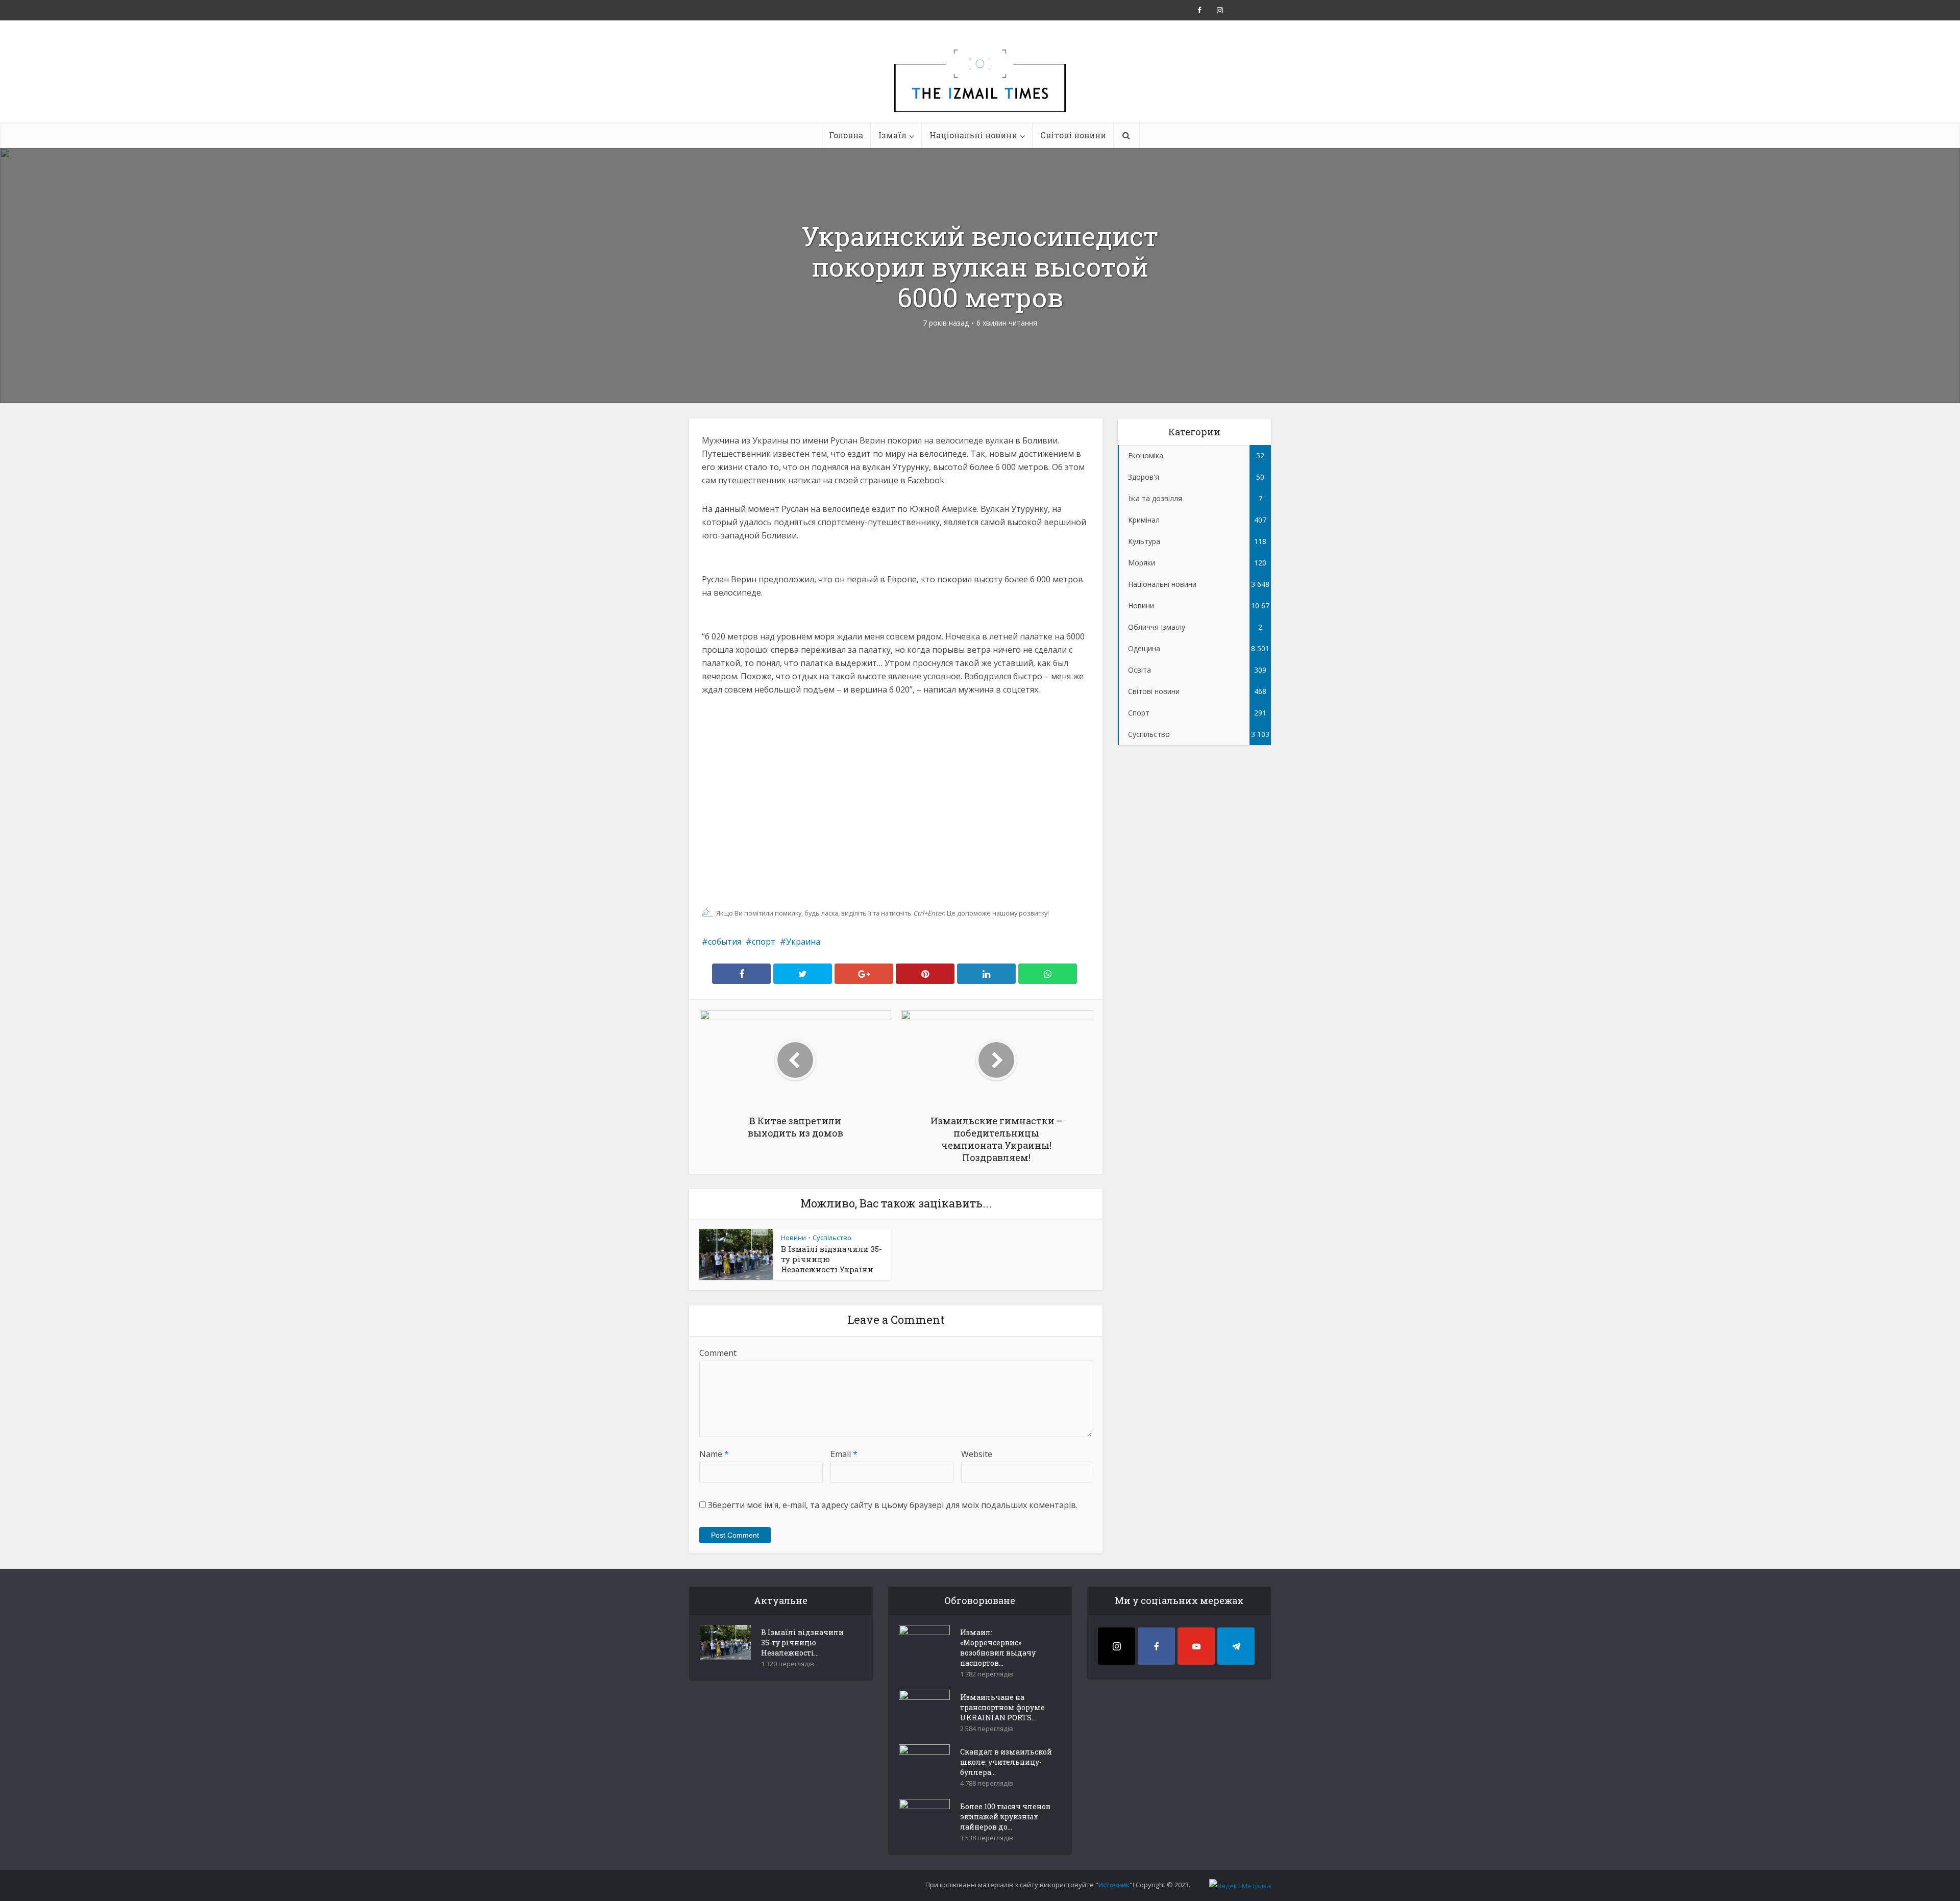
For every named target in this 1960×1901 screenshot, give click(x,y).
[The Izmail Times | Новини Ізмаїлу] (980, 92)
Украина (803, 942)
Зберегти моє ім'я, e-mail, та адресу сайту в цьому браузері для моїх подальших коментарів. (893, 1505)
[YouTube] (1196, 1646)
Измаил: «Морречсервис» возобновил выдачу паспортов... (998, 1648)
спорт (764, 942)
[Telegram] (1236, 1646)
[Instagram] (1117, 1646)
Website (977, 1454)
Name (714, 1454)
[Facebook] (1156, 1646)
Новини (793, 1238)
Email (844, 1454)
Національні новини (973, 135)
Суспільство (832, 1238)
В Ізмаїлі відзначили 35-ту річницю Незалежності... (802, 1643)
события (725, 942)
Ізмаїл (892, 135)
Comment (718, 1353)
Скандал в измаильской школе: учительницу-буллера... (1006, 1762)
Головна (846, 135)
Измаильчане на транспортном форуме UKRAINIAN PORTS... (1002, 1707)
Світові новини (1073, 135)
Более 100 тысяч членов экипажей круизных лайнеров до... (1005, 1817)
